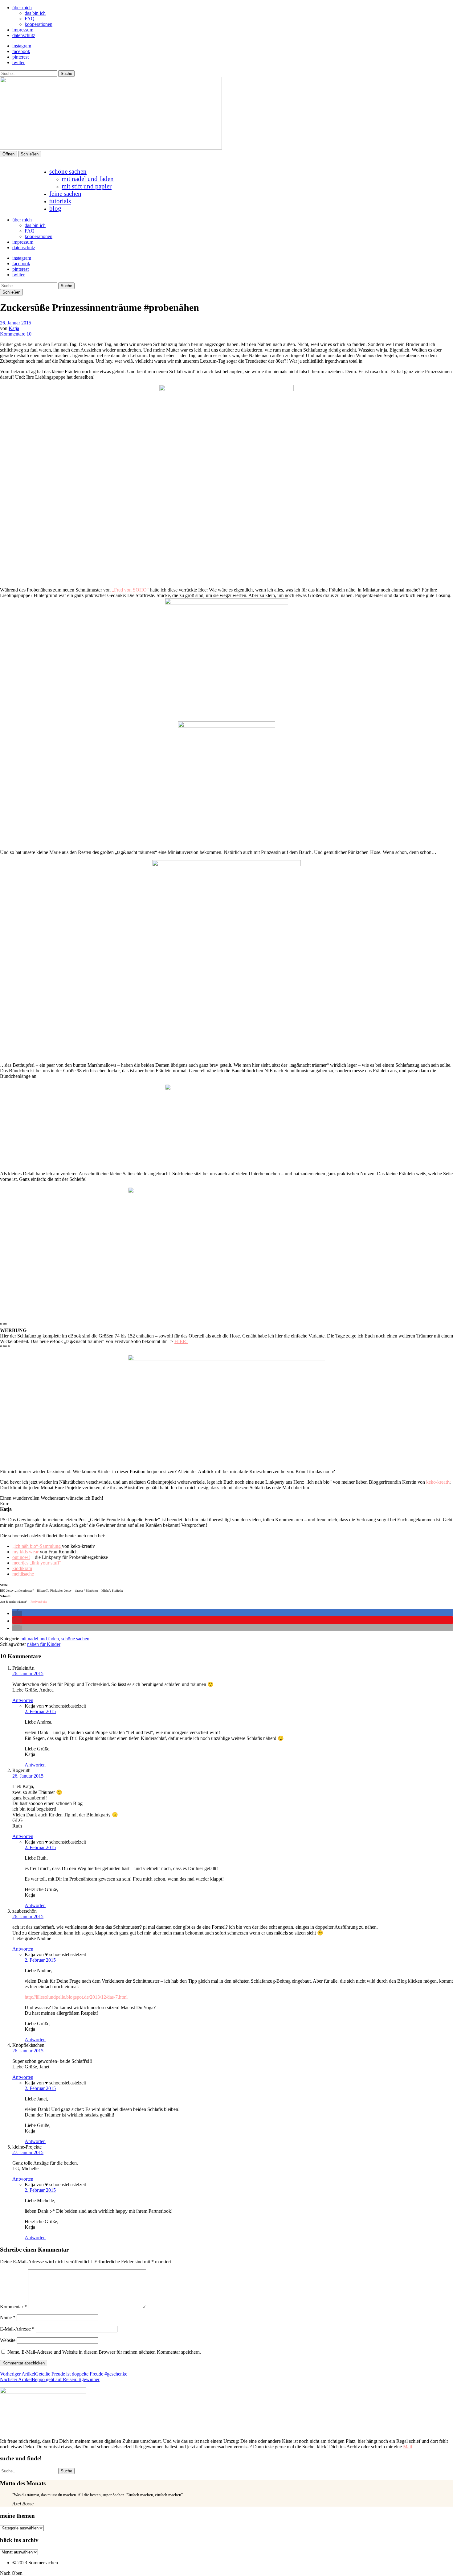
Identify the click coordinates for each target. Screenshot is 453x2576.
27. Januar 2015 (28, 2152)
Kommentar (13, 2307)
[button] (17, 1613)
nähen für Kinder (44, 1644)
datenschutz (24, 35)
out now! (21, 1557)
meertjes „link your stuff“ (37, 1563)
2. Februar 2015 (40, 1711)
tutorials (60, 201)
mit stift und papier (87, 186)
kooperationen (39, 24)
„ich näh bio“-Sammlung (37, 1546)
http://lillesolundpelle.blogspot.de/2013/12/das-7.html (76, 1997)
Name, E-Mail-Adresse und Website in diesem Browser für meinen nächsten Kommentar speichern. (104, 2352)
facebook (21, 51)
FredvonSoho (39, 1602)
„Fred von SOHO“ (130, 590)
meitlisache (23, 1574)
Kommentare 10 (16, 334)
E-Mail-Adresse (17, 2329)
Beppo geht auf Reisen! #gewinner (50, 2379)
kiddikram (22, 1568)
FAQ (30, 19)
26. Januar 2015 (16, 323)
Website (8, 2340)
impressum (23, 30)
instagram (22, 46)
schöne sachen (68, 171)
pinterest (20, 57)
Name (8, 2317)
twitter (18, 62)
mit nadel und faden (88, 179)
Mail (408, 2447)
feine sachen (65, 194)
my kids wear (26, 1552)
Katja (14, 328)
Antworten (23, 1700)
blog (55, 208)
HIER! (181, 1341)
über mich (22, 8)
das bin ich (35, 13)
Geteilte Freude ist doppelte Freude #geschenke (64, 2374)
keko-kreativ (438, 1482)
